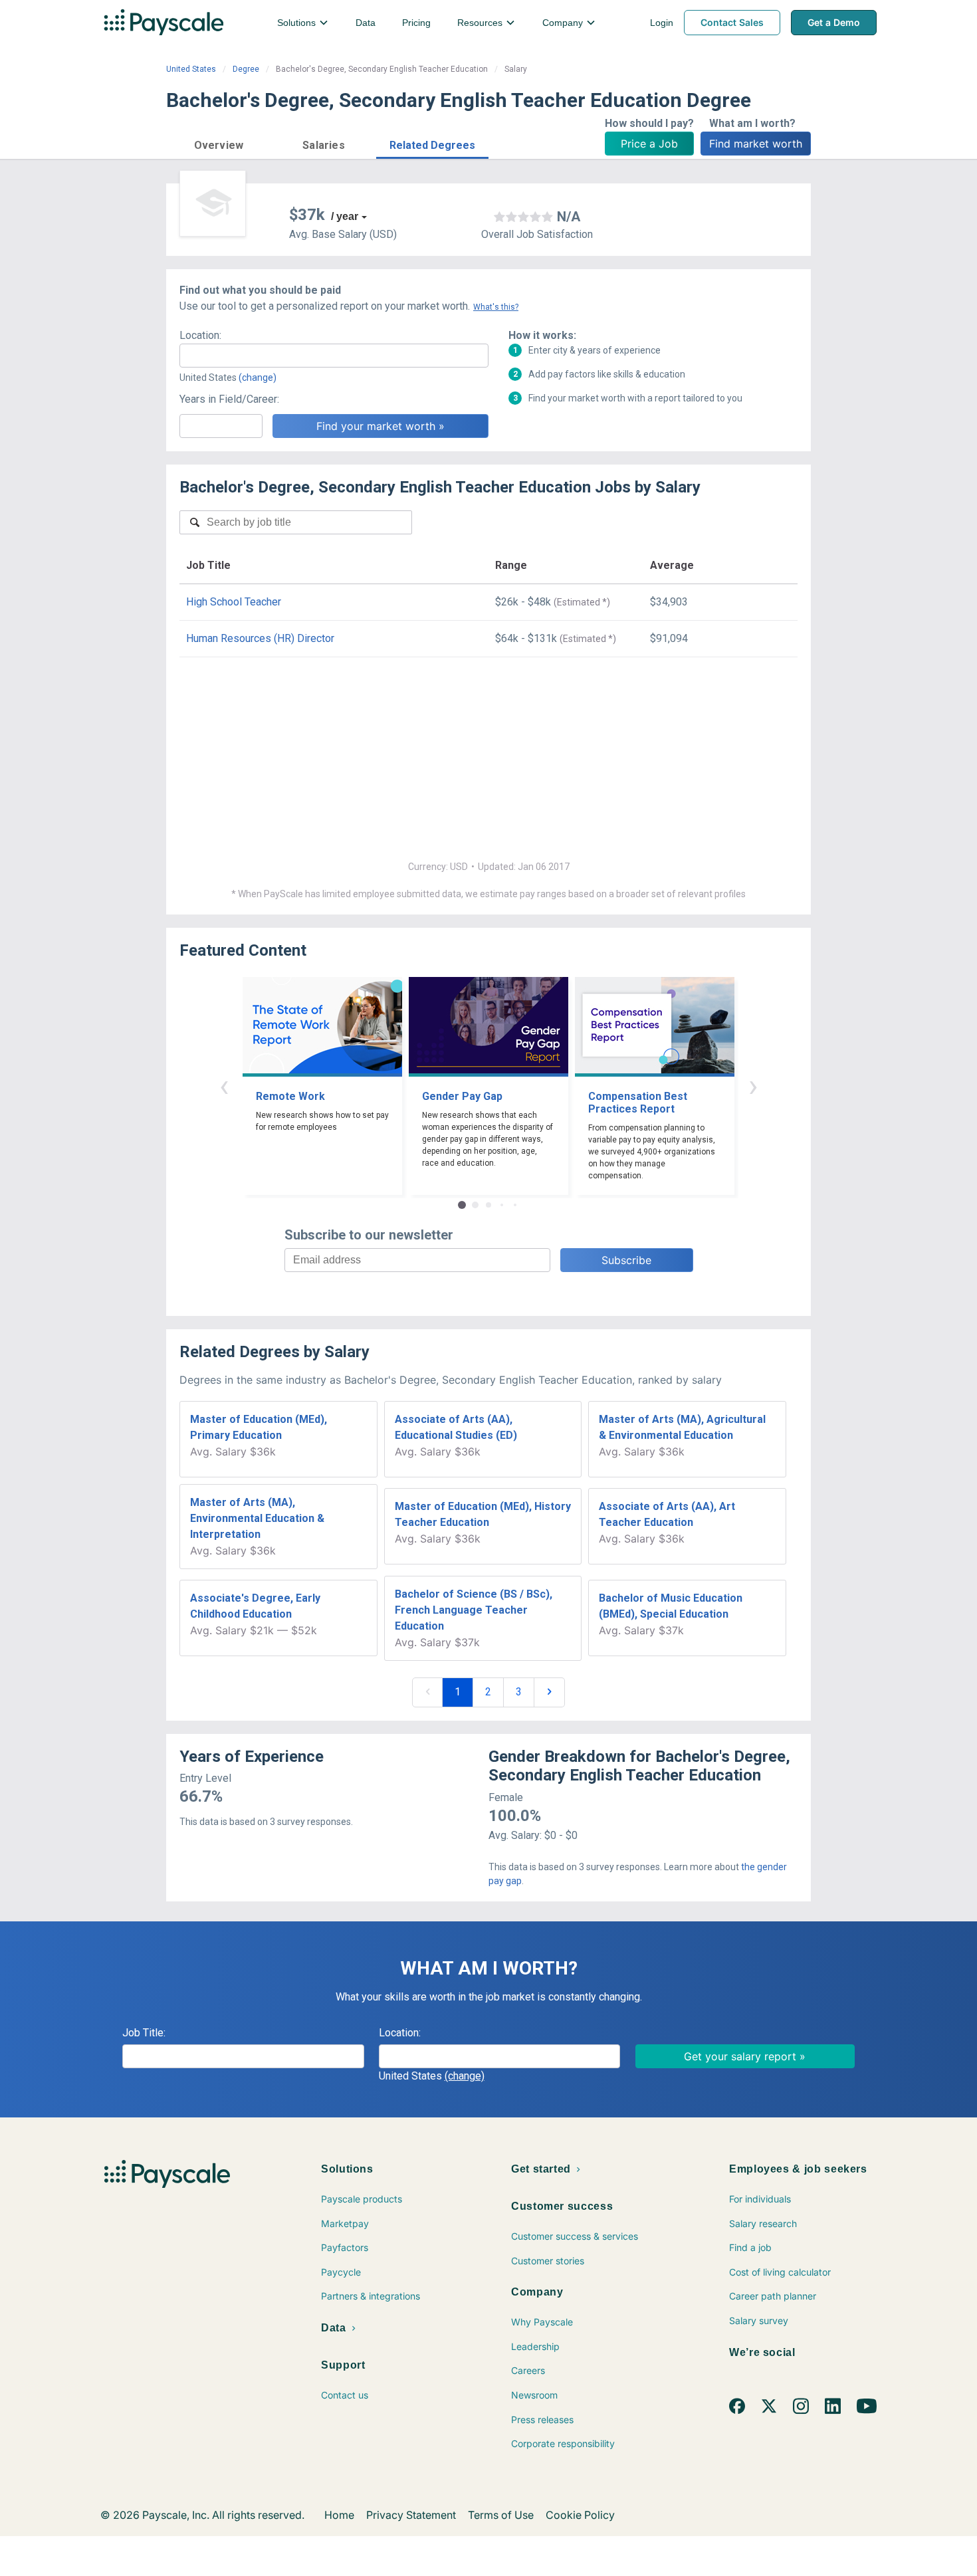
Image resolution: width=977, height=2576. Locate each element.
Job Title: (144, 2033)
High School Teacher (234, 602)
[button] (219, 143)
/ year (345, 216)
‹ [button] (224, 1086)
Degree (246, 69)
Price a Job (649, 144)
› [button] (753, 1086)
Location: (200, 335)
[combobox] (334, 356)
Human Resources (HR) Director (260, 638)
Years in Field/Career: (229, 399)
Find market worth (756, 144)
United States (191, 69)
